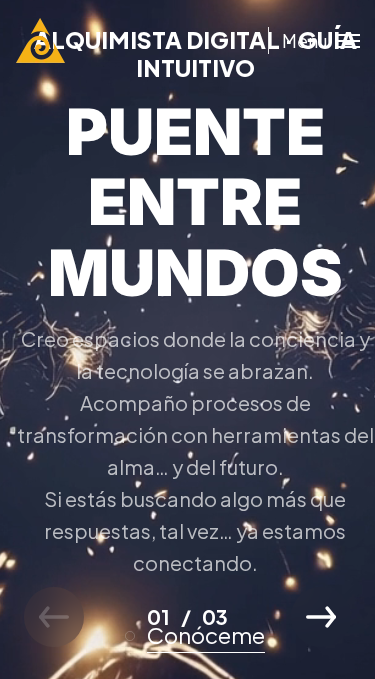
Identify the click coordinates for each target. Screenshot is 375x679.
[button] (321, 617)
